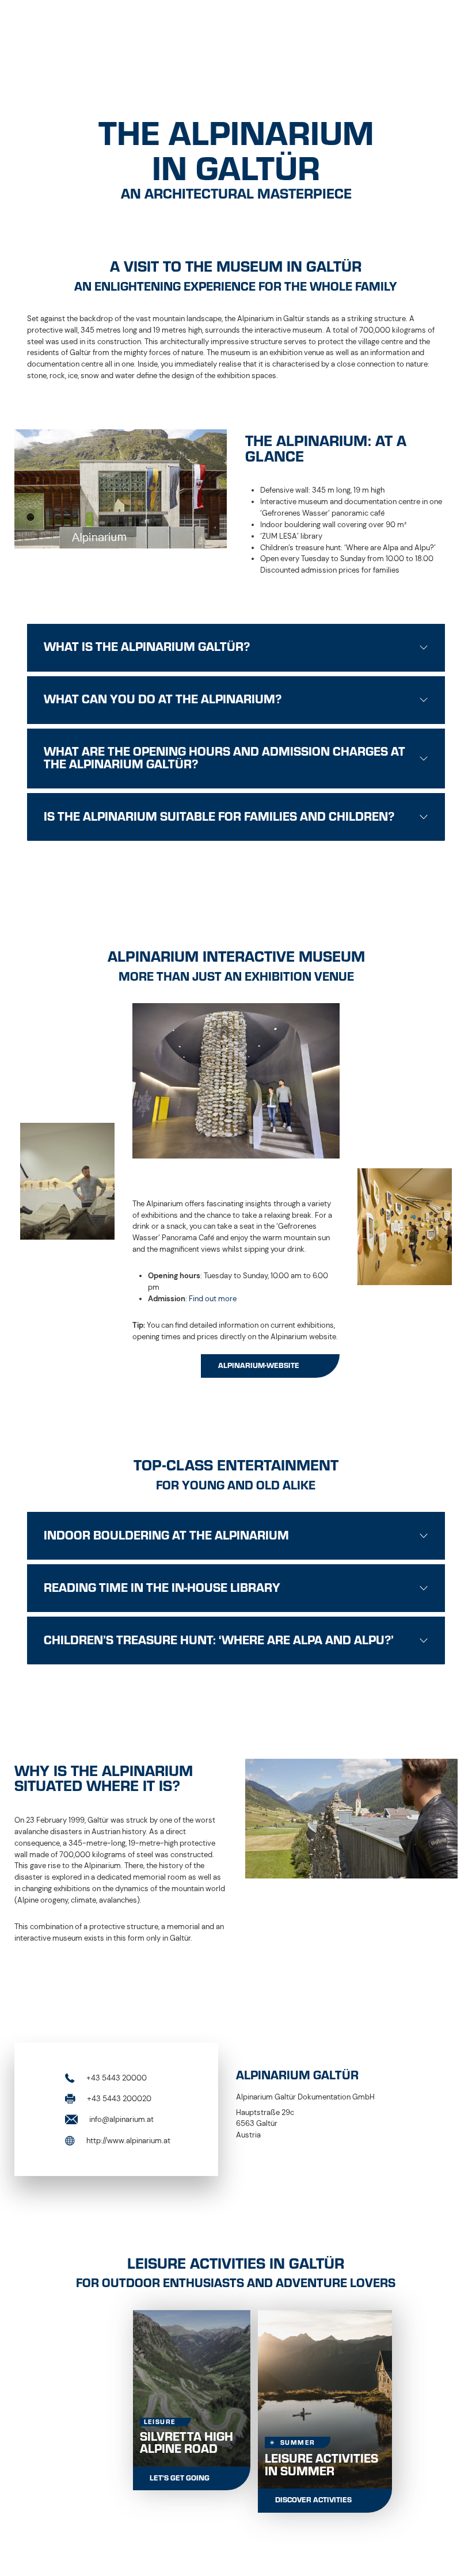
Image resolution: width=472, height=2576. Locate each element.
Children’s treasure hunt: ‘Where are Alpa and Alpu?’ (219, 1640)
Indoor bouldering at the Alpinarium (166, 1535)
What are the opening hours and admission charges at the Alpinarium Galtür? (224, 758)
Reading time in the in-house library (162, 1588)
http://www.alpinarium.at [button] (127, 2140)
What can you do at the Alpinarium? (163, 699)
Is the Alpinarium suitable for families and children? (219, 817)
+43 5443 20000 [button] (116, 2077)
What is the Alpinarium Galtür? (147, 647)
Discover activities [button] (313, 2500)
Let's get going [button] (180, 2478)
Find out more (213, 1299)
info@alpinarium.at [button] (121, 2119)
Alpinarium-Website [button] (259, 1366)
